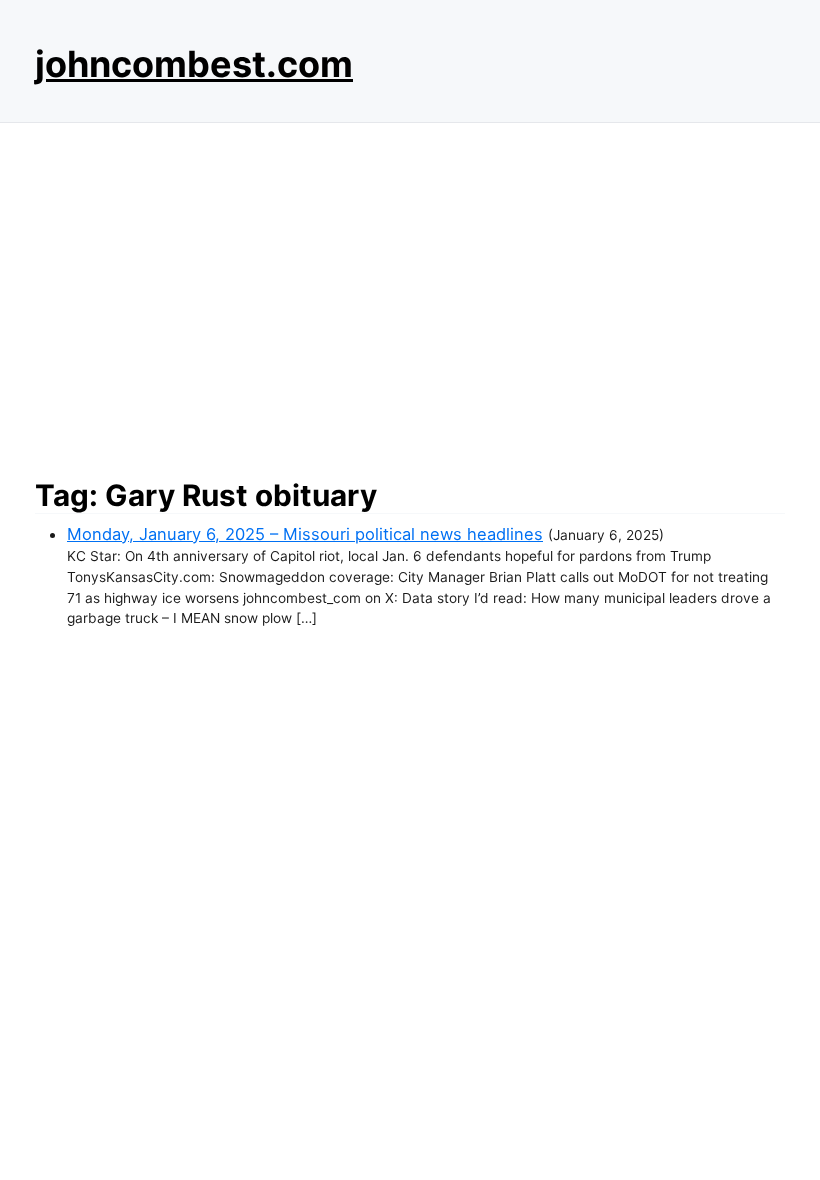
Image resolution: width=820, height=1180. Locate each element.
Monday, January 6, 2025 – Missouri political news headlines (305, 534)
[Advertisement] (410, 295)
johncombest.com (194, 64)
